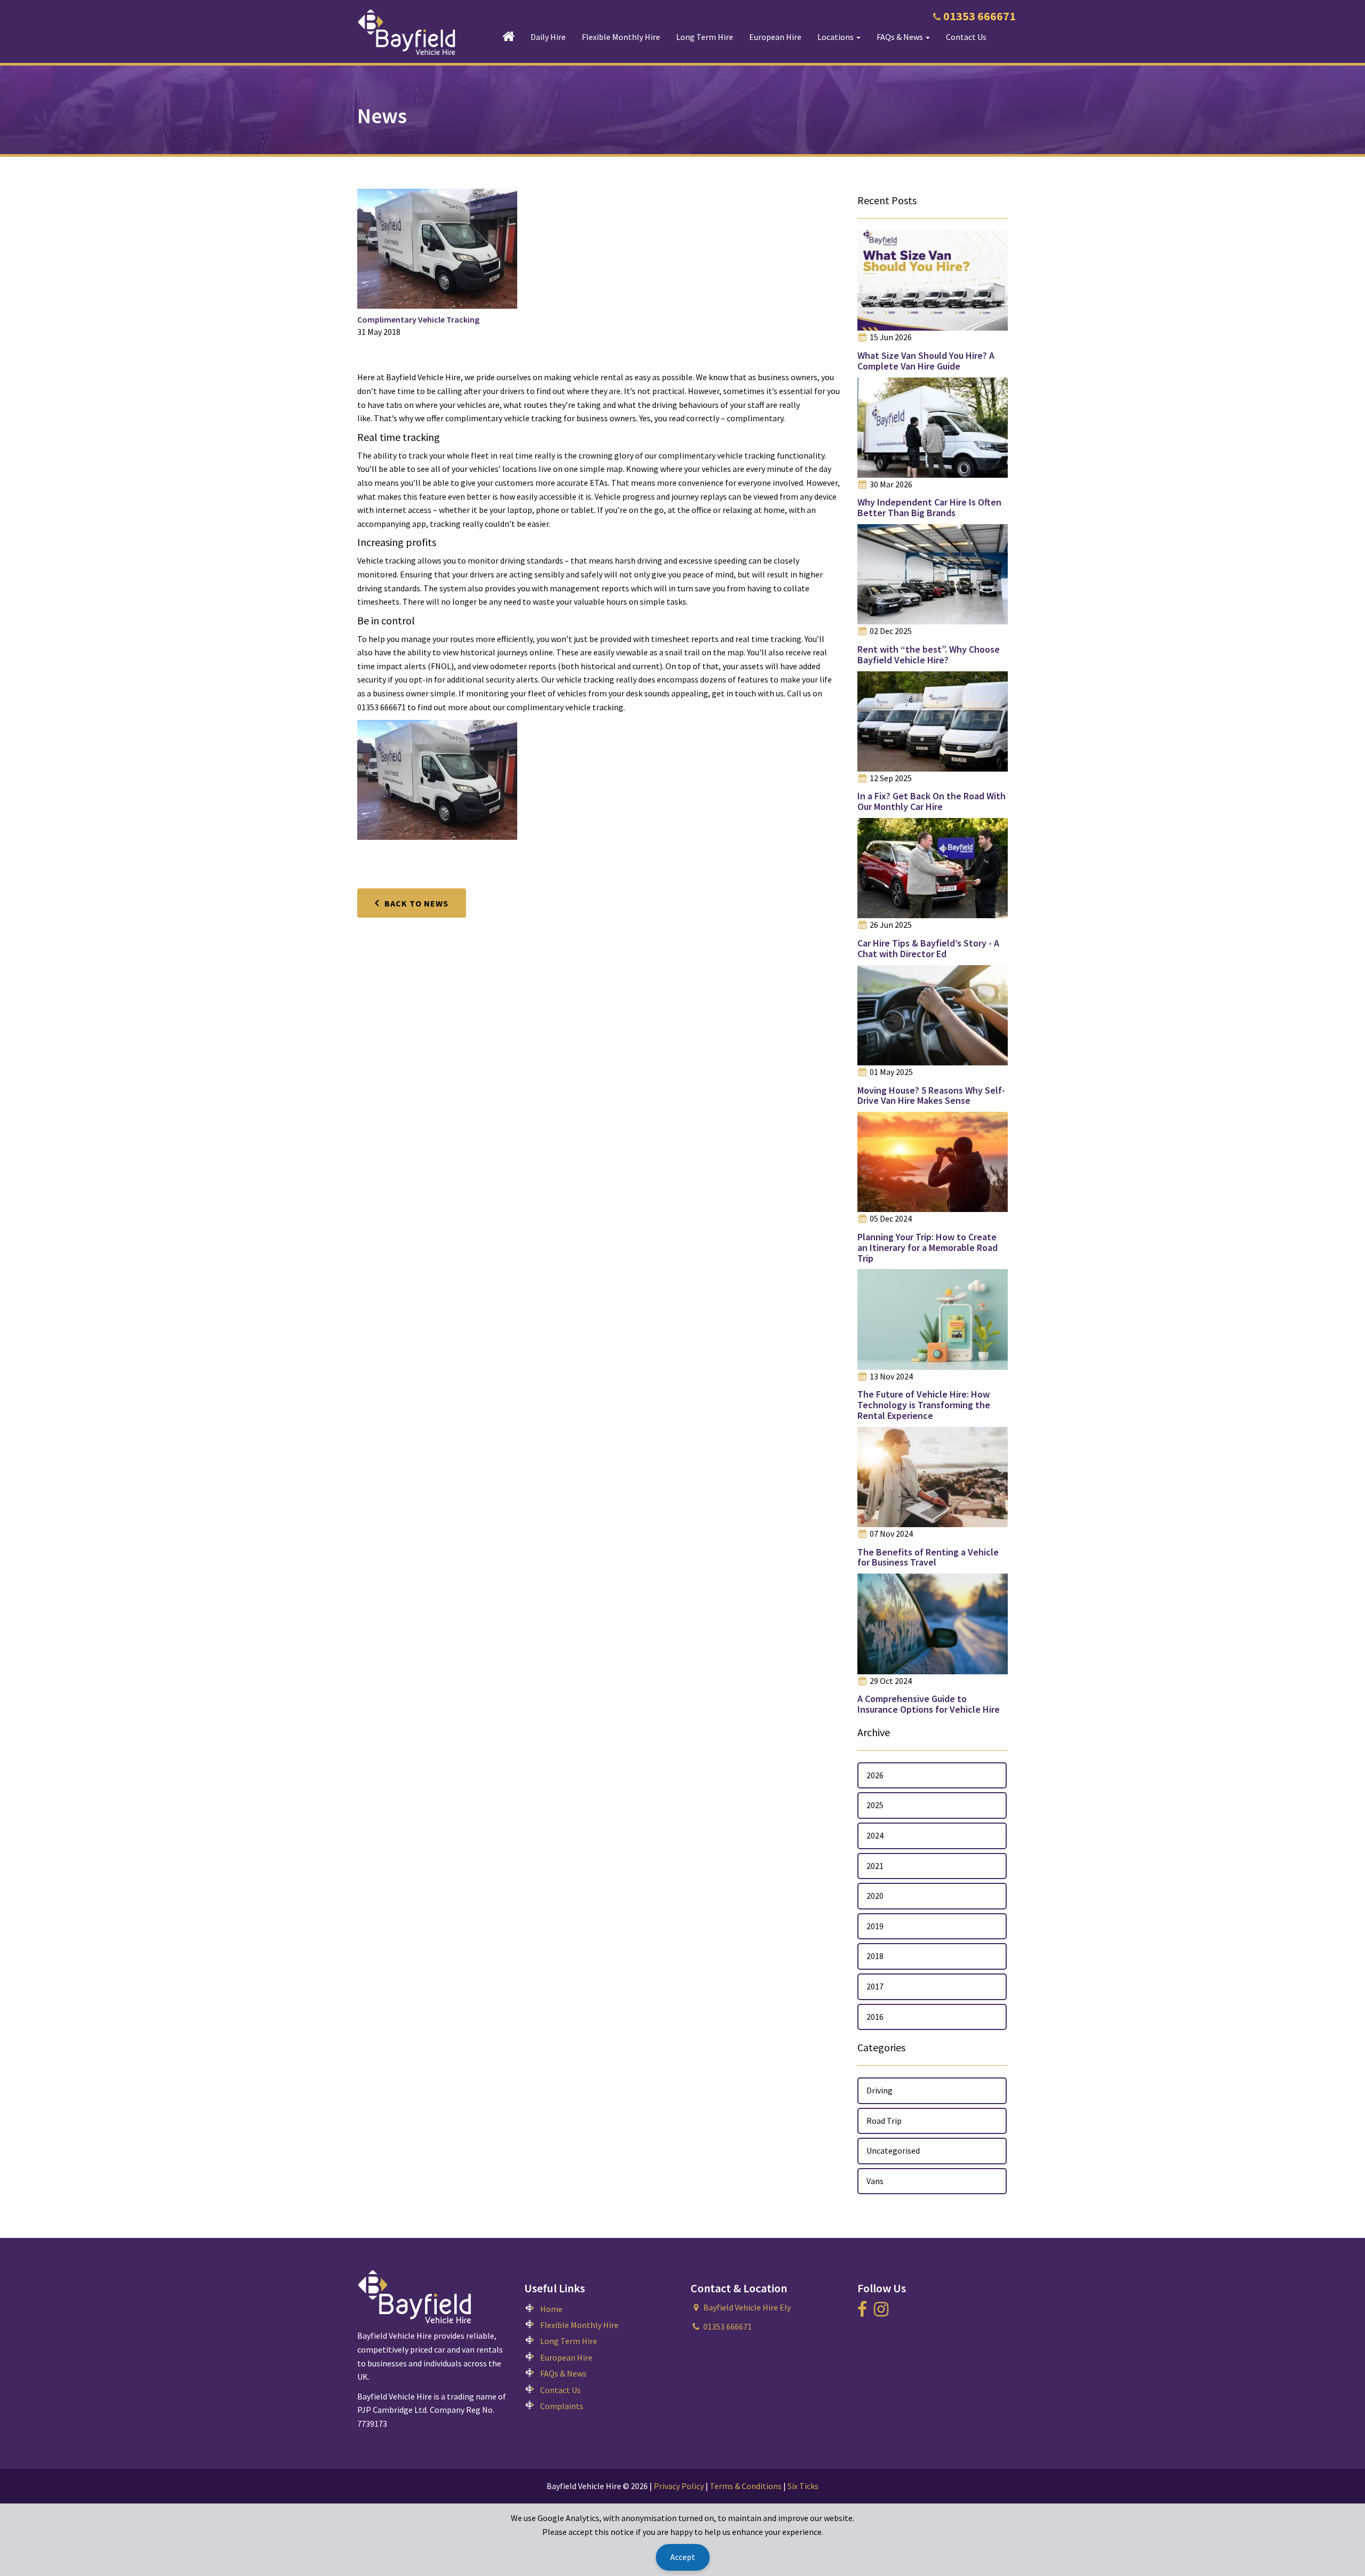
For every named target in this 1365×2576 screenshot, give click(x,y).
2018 (875, 1956)
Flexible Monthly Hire (621, 37)
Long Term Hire (705, 37)
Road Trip (884, 2121)
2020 (875, 1896)
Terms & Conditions (746, 2486)
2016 (875, 2017)
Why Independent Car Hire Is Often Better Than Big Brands (929, 507)
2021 (875, 1866)
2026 (875, 1775)
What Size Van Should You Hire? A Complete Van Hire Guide (926, 361)
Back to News (416, 903)
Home (551, 2309)
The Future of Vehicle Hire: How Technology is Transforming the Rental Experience (924, 1405)
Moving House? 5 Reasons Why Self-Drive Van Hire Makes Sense (931, 1096)
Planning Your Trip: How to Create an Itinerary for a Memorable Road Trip (928, 1247)
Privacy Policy (679, 2486)
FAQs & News (563, 2373)
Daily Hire (548, 37)
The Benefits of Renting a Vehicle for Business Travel (928, 1557)
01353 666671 (979, 16)
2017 (875, 1986)
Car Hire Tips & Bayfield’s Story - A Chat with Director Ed (928, 948)
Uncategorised (893, 2150)
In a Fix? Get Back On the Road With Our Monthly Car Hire (932, 801)
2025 (875, 1805)
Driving (880, 2090)
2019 (875, 1926)
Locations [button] (836, 37)
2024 (875, 1835)
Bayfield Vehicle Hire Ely (747, 2307)
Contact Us (966, 37)
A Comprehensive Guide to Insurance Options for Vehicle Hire (929, 1704)
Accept (683, 2557)
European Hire (775, 37)
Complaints (562, 2406)
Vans (875, 2181)
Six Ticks (803, 2486)
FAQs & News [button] (901, 37)
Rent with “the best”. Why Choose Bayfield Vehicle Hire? (929, 655)
